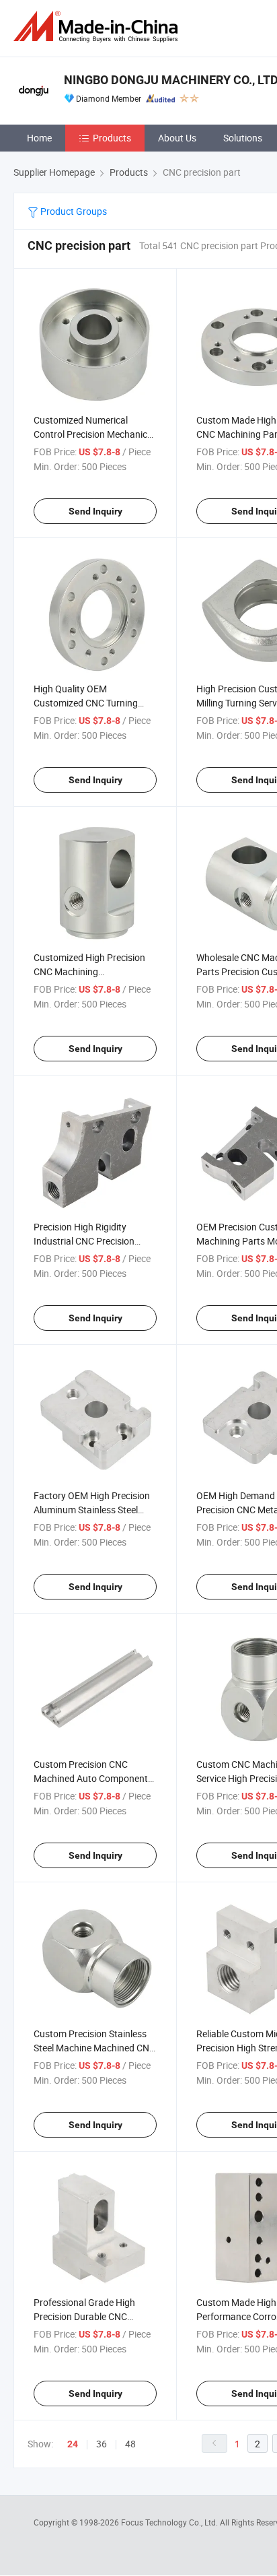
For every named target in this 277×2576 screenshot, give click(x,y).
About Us (177, 138)
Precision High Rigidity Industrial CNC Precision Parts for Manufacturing (84, 1241)
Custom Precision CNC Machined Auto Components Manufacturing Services (93, 1778)
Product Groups (73, 211)
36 (102, 2444)
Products (112, 138)
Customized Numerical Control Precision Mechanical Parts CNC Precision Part (94, 434)
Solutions (243, 138)
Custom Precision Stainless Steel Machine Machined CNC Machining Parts (94, 2048)
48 (130, 2444)
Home (39, 138)
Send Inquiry (95, 511)
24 (73, 2444)
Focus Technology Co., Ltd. (170, 2522)
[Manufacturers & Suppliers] (98, 27)
